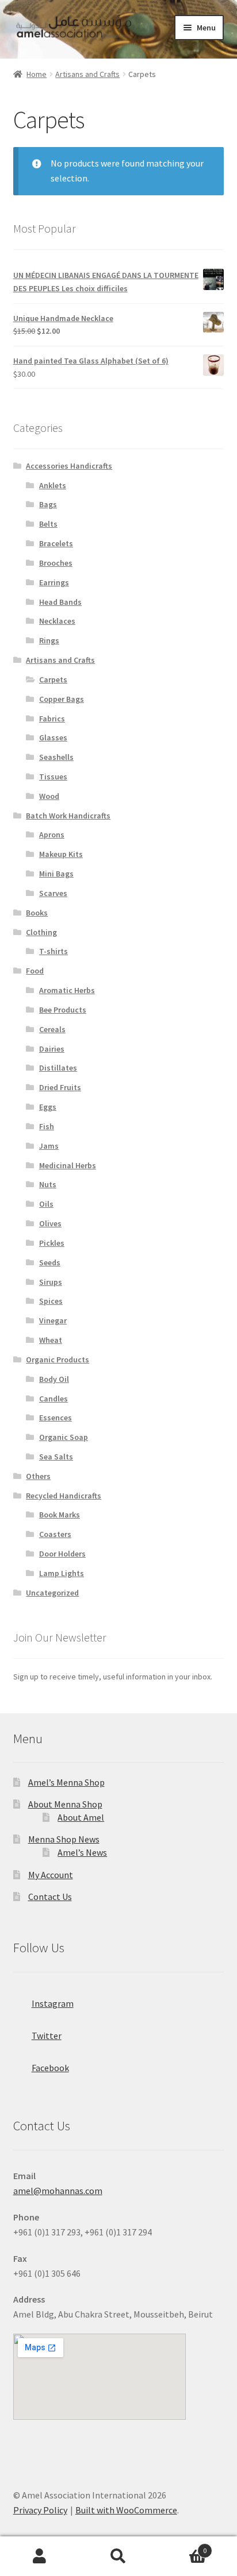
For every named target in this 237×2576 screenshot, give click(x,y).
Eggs (48, 1107)
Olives (50, 1223)
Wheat (51, 1340)
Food (35, 971)
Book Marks (60, 1515)
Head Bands (60, 602)
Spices (51, 1301)
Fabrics (52, 719)
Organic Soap (64, 1437)
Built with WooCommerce (126, 2510)
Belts (48, 524)
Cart (183, 2546)
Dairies (52, 1049)
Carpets (53, 679)
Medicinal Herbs (68, 1165)
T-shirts (53, 951)
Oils (46, 1204)
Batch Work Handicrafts (68, 816)
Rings (49, 640)
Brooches (56, 563)
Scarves (53, 893)
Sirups (51, 1282)
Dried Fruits (60, 1087)
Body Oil (54, 1379)
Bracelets (56, 543)
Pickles (52, 1243)
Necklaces (57, 621)
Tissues (53, 777)
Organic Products (58, 1360)
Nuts (48, 1184)
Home (37, 74)
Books (37, 913)
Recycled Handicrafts (64, 1496)
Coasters (55, 1534)
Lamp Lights (62, 1573)
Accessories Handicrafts (69, 466)
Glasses (53, 737)
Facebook (50, 2068)
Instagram (53, 2003)
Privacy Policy (40, 2510)
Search (118, 2556)
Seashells (56, 757)
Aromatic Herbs (67, 990)
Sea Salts (56, 1457)
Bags (48, 504)
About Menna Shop (65, 1804)
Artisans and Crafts (87, 74)
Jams (49, 1146)
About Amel (81, 1817)
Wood (49, 796)
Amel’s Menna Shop (66, 1782)
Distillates (58, 1068)
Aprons (52, 835)
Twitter (47, 2036)
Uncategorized (52, 1593)
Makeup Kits (61, 854)
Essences (56, 1418)
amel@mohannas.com (58, 2191)
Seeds (50, 1262)
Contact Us (50, 1897)
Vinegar (53, 1320)
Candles (53, 1399)
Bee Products (63, 1010)
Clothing (41, 932)
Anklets (53, 485)
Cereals (52, 1029)
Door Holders (62, 1554)
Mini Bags (56, 874)
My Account (51, 1875)
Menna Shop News (64, 1839)
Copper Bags (62, 699)
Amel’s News (82, 1852)
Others (38, 1476)
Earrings (54, 582)
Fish (47, 1126)
